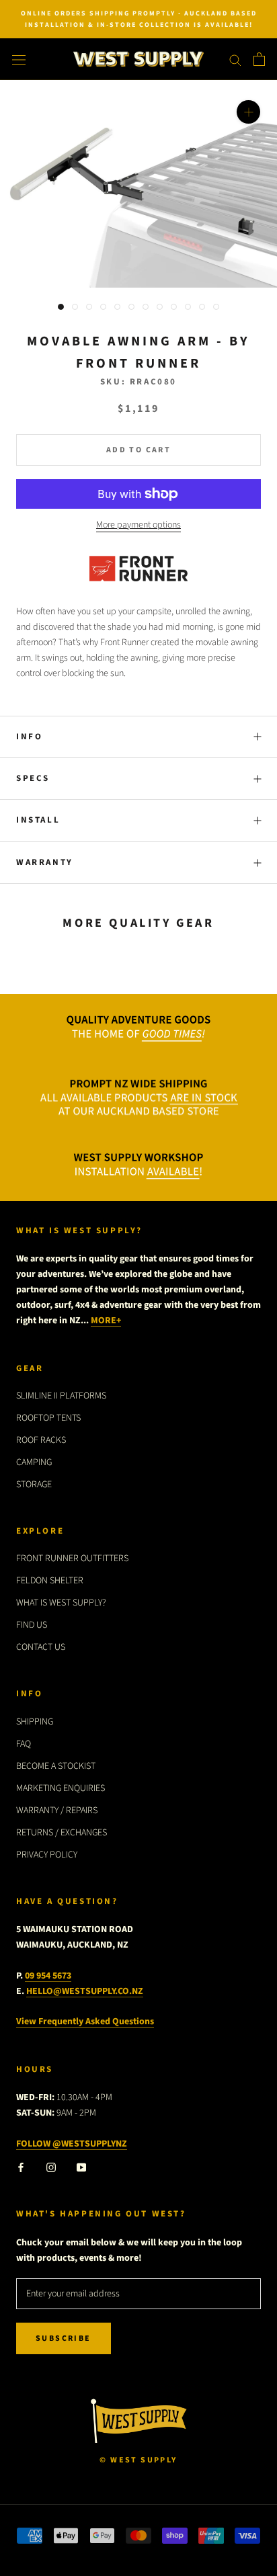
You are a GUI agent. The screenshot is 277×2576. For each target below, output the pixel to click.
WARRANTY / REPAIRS (57, 1811)
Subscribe (64, 2338)
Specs (33, 778)
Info (29, 737)
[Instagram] (51, 2167)
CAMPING (34, 1462)
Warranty (45, 862)
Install (38, 820)
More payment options (138, 525)
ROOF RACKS (41, 1440)
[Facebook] (21, 2167)
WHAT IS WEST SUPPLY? (61, 1603)
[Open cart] (259, 59)
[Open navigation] (19, 59)
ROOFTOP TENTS (48, 1418)
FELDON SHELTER (50, 1581)
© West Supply (138, 2460)
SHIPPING (35, 1722)
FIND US (32, 1625)
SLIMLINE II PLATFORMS (61, 1396)
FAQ (24, 1744)
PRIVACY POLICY (47, 1855)
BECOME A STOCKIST (56, 1766)
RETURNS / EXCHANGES (62, 1833)
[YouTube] (81, 2167)
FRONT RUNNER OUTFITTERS (72, 1559)
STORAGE (34, 1485)
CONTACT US (41, 1647)
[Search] (235, 59)
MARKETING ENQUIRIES (61, 1788)
